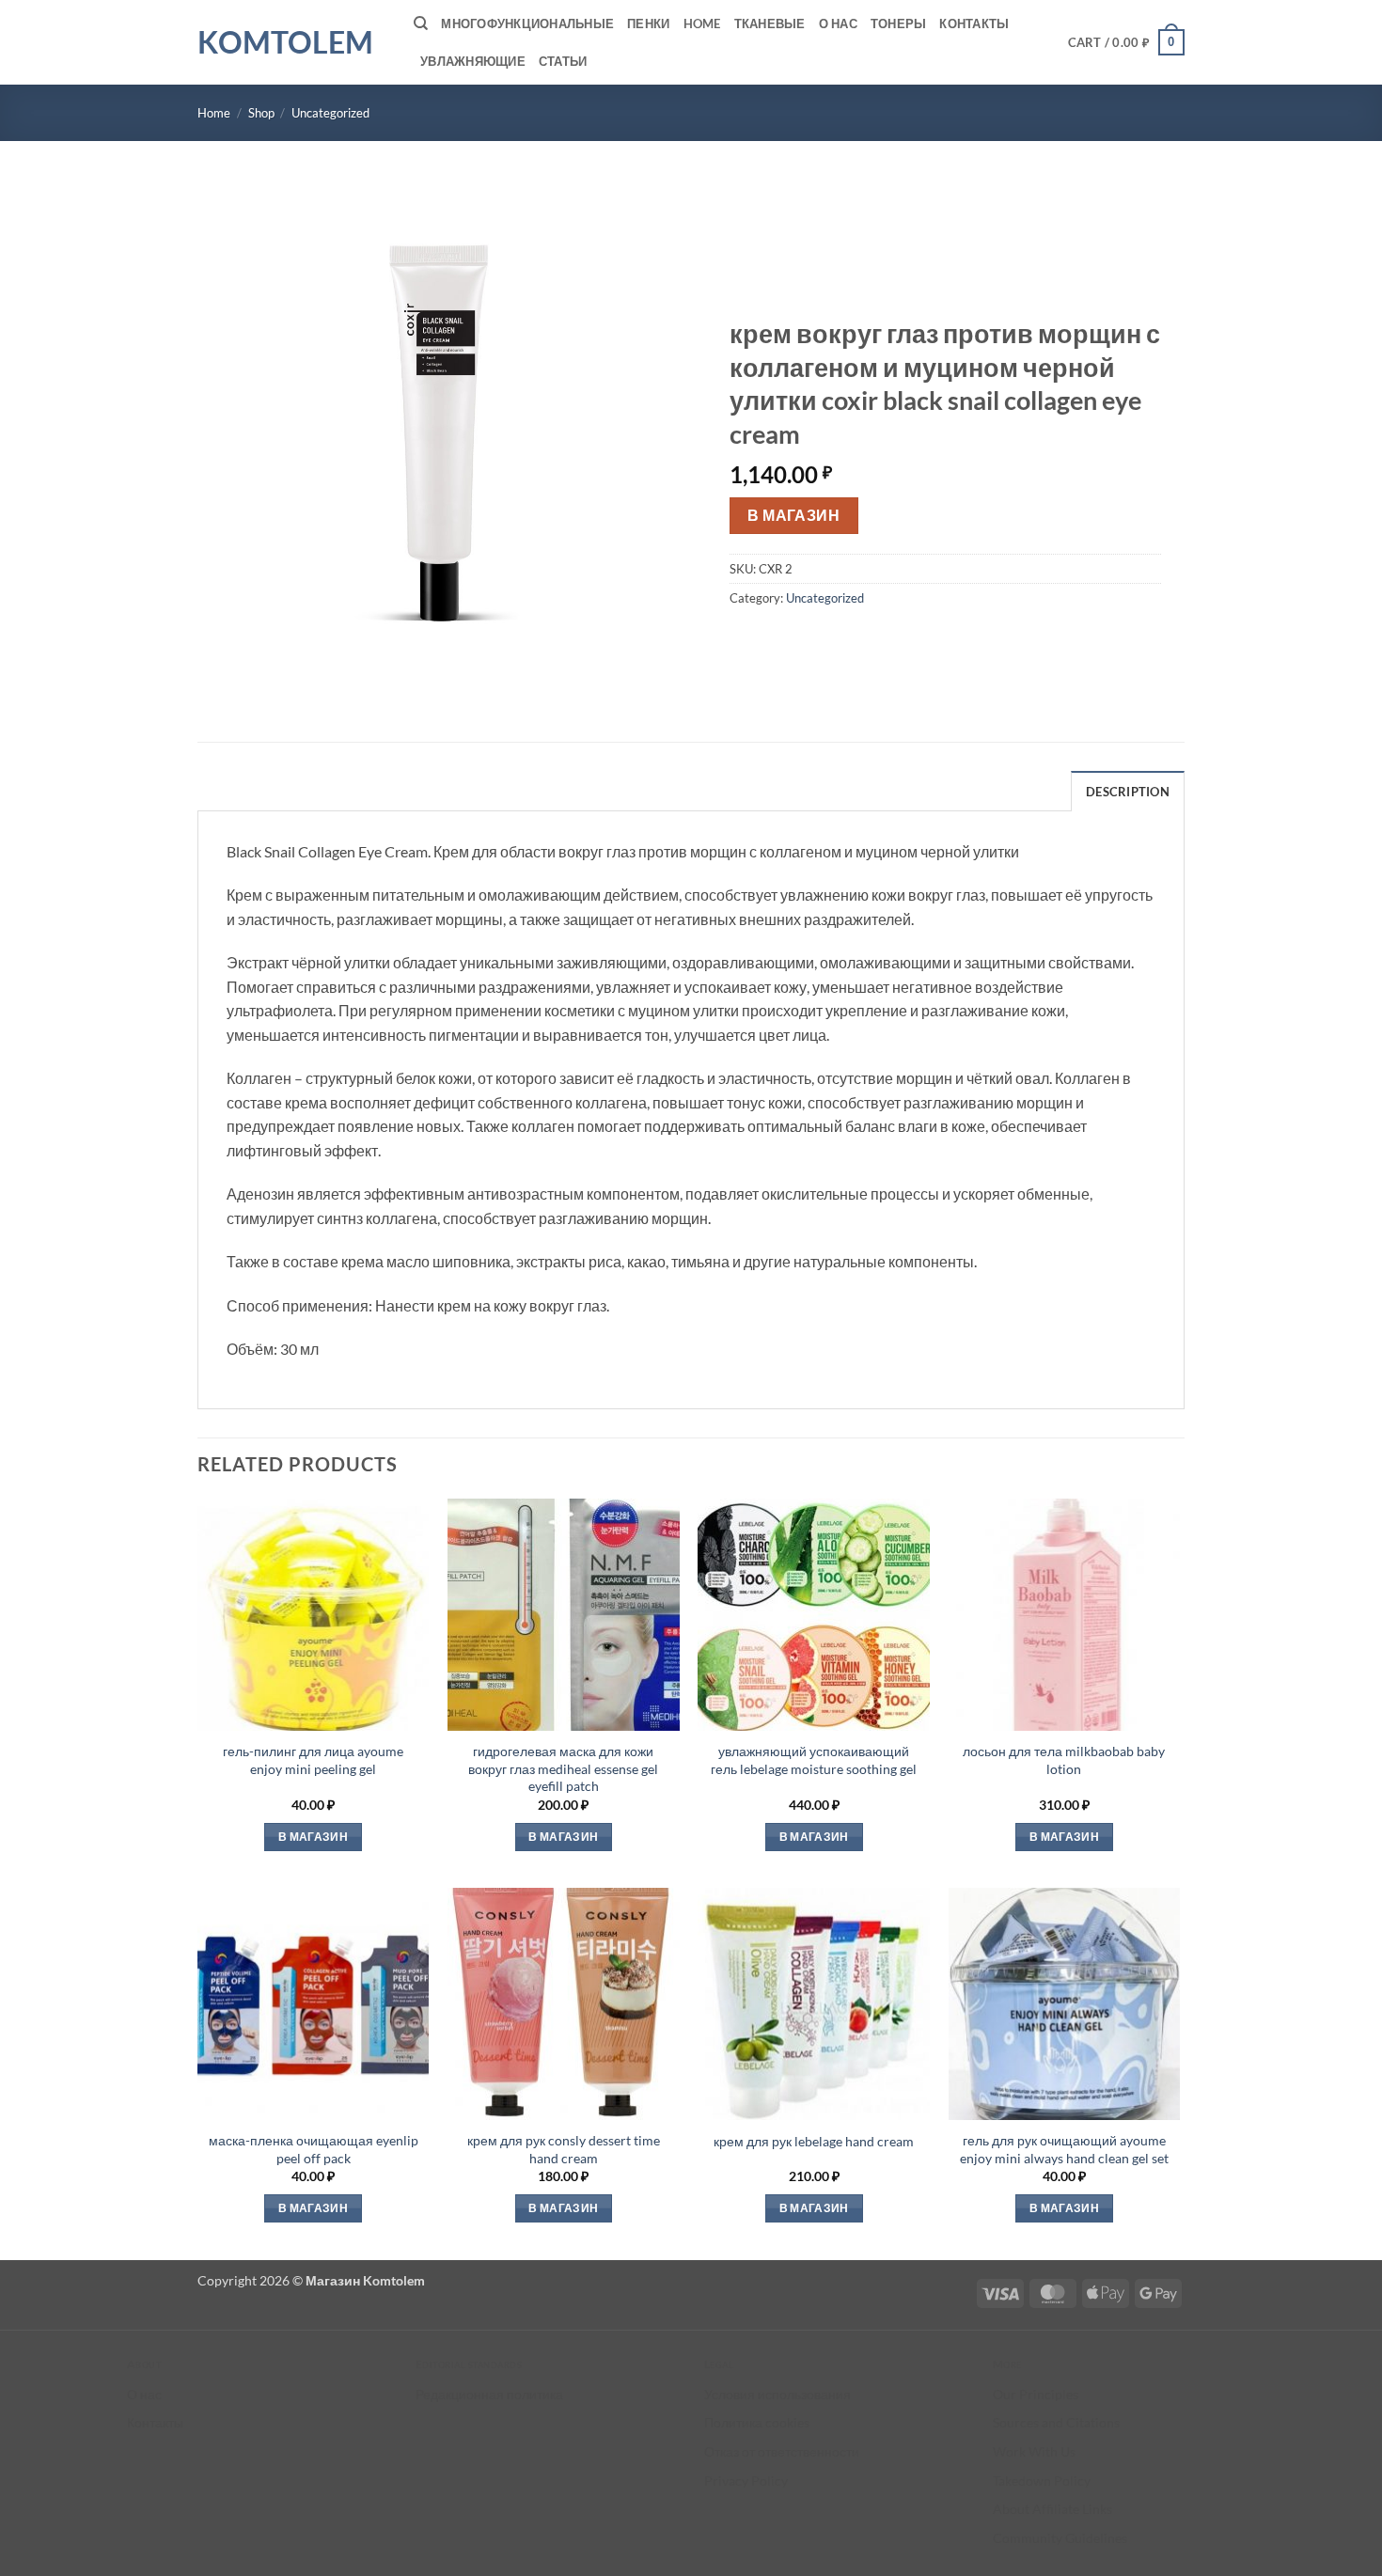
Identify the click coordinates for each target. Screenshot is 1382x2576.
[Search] (421, 24)
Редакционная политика (489, 2394)
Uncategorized (330, 113)
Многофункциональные (527, 24)
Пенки (648, 24)
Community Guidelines (1060, 2538)
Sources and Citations (1056, 2422)
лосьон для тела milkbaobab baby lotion (1064, 1760)
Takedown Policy (1042, 2481)
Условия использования (777, 2394)
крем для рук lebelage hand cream (814, 2141)
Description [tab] (1128, 792)
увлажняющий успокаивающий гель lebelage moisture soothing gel (814, 1760)
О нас (838, 24)
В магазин (793, 515)
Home (702, 24)
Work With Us (1034, 2451)
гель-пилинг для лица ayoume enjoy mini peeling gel (313, 1760)
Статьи (563, 61)
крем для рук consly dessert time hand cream (564, 2149)
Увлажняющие (473, 61)
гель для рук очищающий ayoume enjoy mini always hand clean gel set (1064, 2149)
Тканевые (770, 24)
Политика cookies (757, 2422)
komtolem (285, 42)
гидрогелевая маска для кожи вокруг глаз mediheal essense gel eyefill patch (563, 1768)
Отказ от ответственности (782, 2451)
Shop (261, 113)
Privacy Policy (746, 2481)
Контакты (974, 24)
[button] (1127, 42)
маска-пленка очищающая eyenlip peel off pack (314, 2149)
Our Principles (1036, 2394)
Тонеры (899, 24)
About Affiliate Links (1052, 2509)
